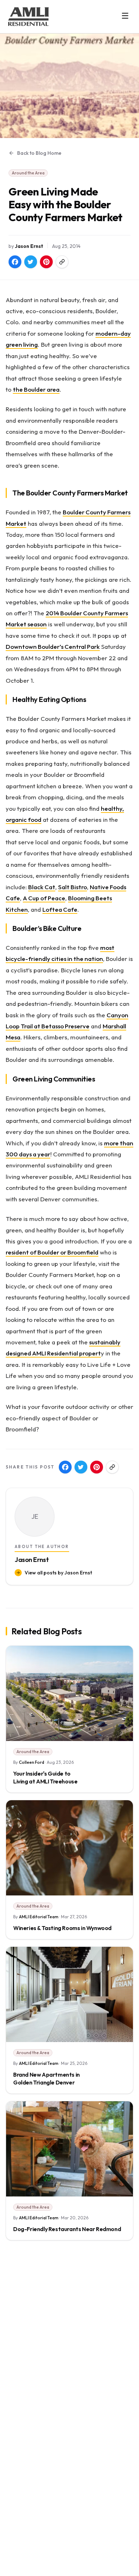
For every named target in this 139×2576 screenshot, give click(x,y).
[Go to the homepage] (29, 17)
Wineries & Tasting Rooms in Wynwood (62, 1928)
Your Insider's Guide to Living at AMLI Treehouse (45, 1777)
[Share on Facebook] (15, 262)
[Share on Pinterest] (46, 262)
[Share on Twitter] (31, 262)
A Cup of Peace (44, 898)
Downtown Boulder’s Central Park (53, 646)
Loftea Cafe (60, 909)
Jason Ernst (29, 246)
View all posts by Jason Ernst (58, 1573)
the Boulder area (36, 389)
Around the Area (28, 173)
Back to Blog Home (39, 153)
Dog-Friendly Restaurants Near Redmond (67, 2229)
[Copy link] (62, 262)
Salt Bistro (73, 887)
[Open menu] (125, 16)
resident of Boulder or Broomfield (52, 1252)
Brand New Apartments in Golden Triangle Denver (47, 2078)
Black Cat (42, 887)
